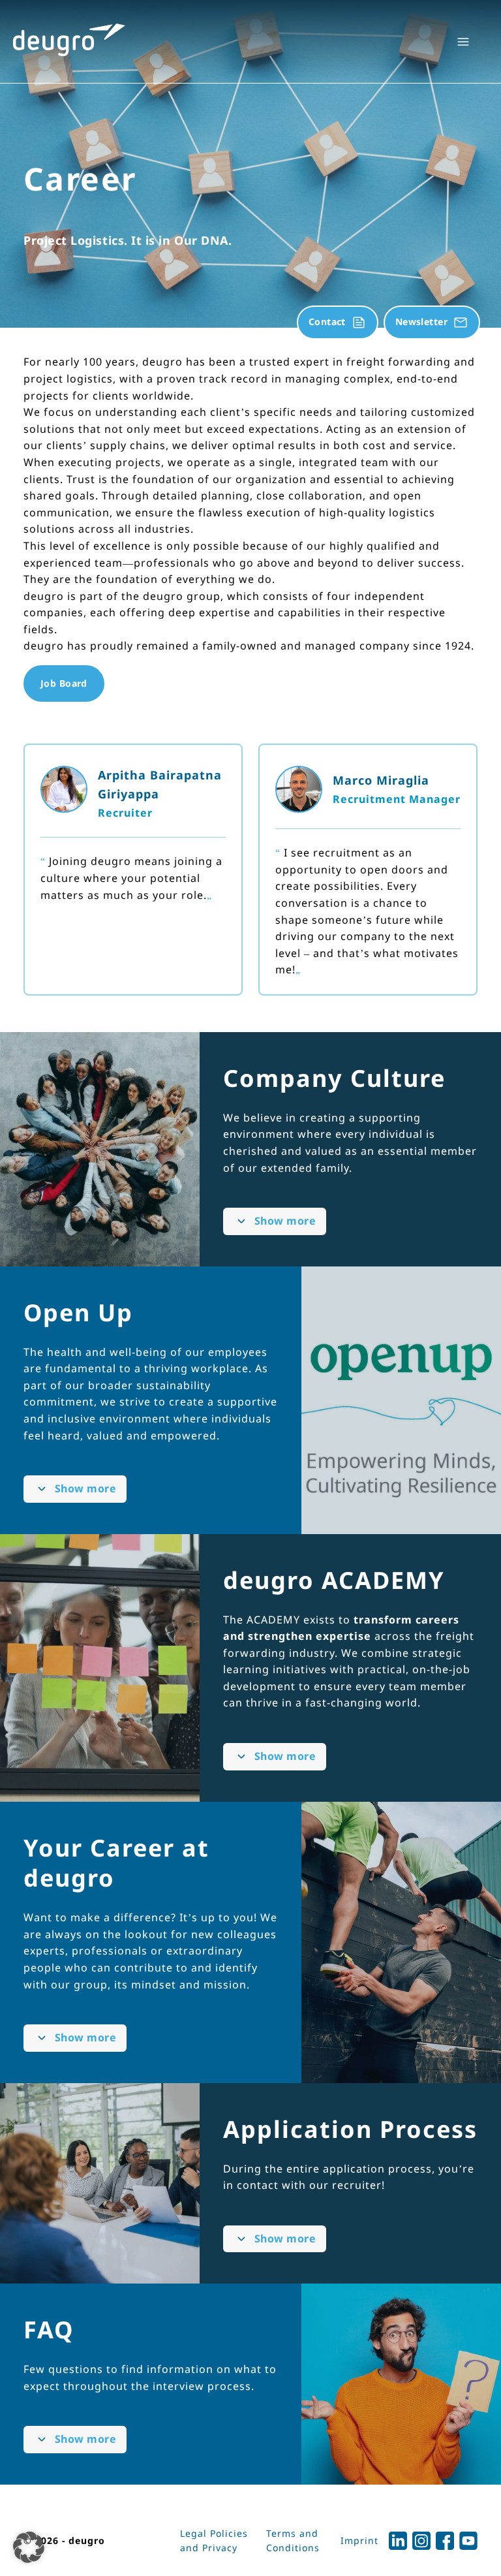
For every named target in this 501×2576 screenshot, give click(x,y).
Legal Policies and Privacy (214, 2540)
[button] (29, 2547)
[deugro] (69, 40)
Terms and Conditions (293, 2540)
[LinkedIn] (398, 2541)
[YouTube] (468, 2541)
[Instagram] (421, 2541)
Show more (285, 1221)
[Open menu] (463, 42)
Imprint (359, 2540)
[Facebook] (445, 2541)
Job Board (64, 683)
